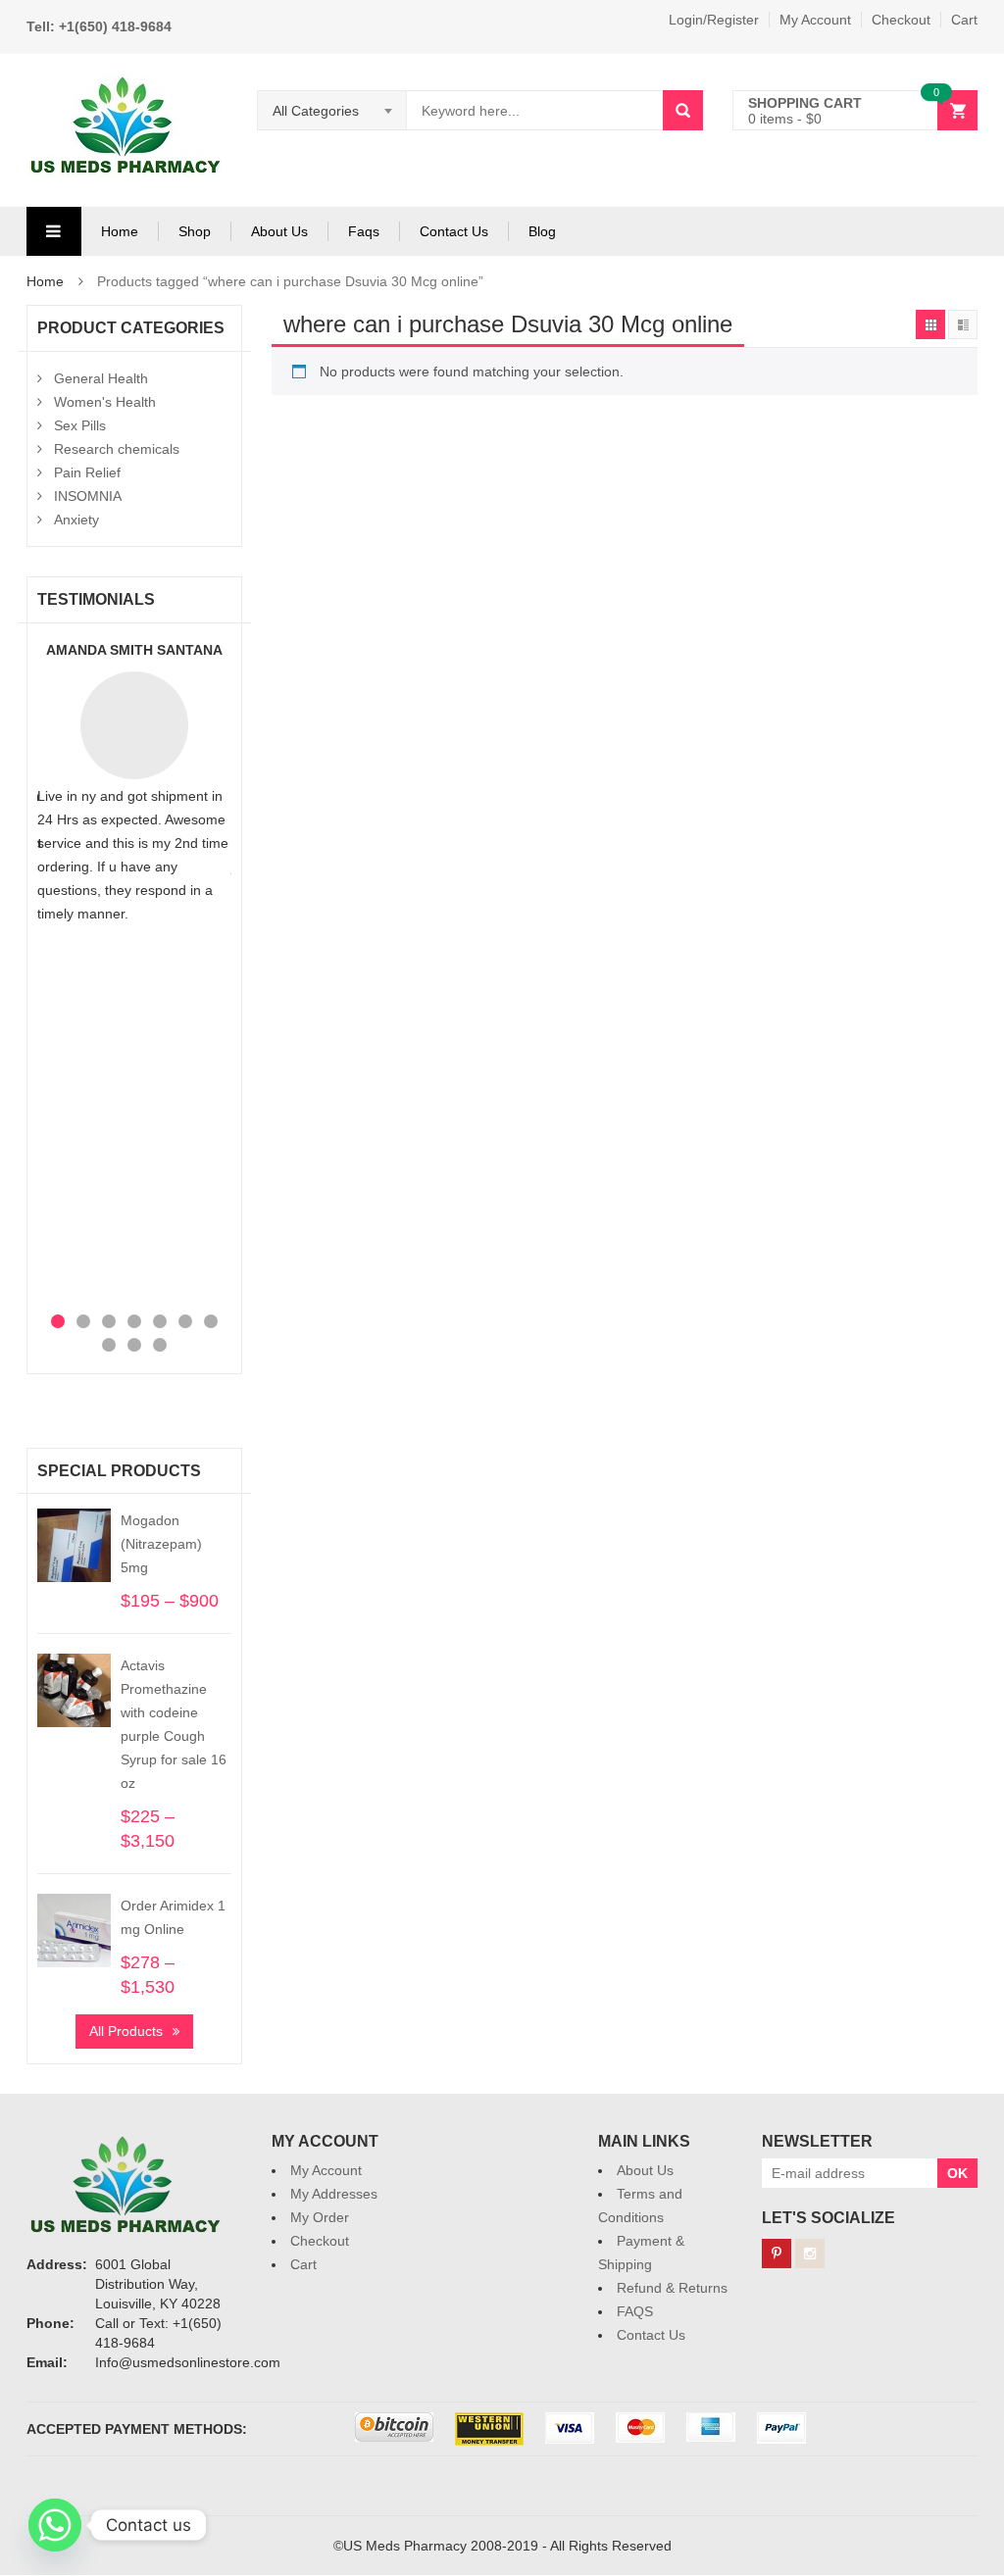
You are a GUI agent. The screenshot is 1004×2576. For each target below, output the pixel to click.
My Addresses (334, 2194)
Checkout (901, 20)
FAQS (635, 2311)
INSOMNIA (88, 496)
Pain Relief (87, 472)
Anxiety (76, 520)
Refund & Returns (672, 2288)
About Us (279, 231)
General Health (101, 378)
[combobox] (332, 111)
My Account (815, 20)
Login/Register (714, 20)
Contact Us (454, 231)
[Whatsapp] (55, 2525)
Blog (542, 231)
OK (957, 2173)
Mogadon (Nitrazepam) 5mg (161, 1544)
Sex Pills (80, 425)
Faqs (364, 231)
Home (120, 231)
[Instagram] (810, 2254)
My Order (320, 2217)
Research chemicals (117, 449)
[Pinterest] (777, 2254)
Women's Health (105, 402)
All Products (126, 2031)
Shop (195, 231)
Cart (964, 20)
